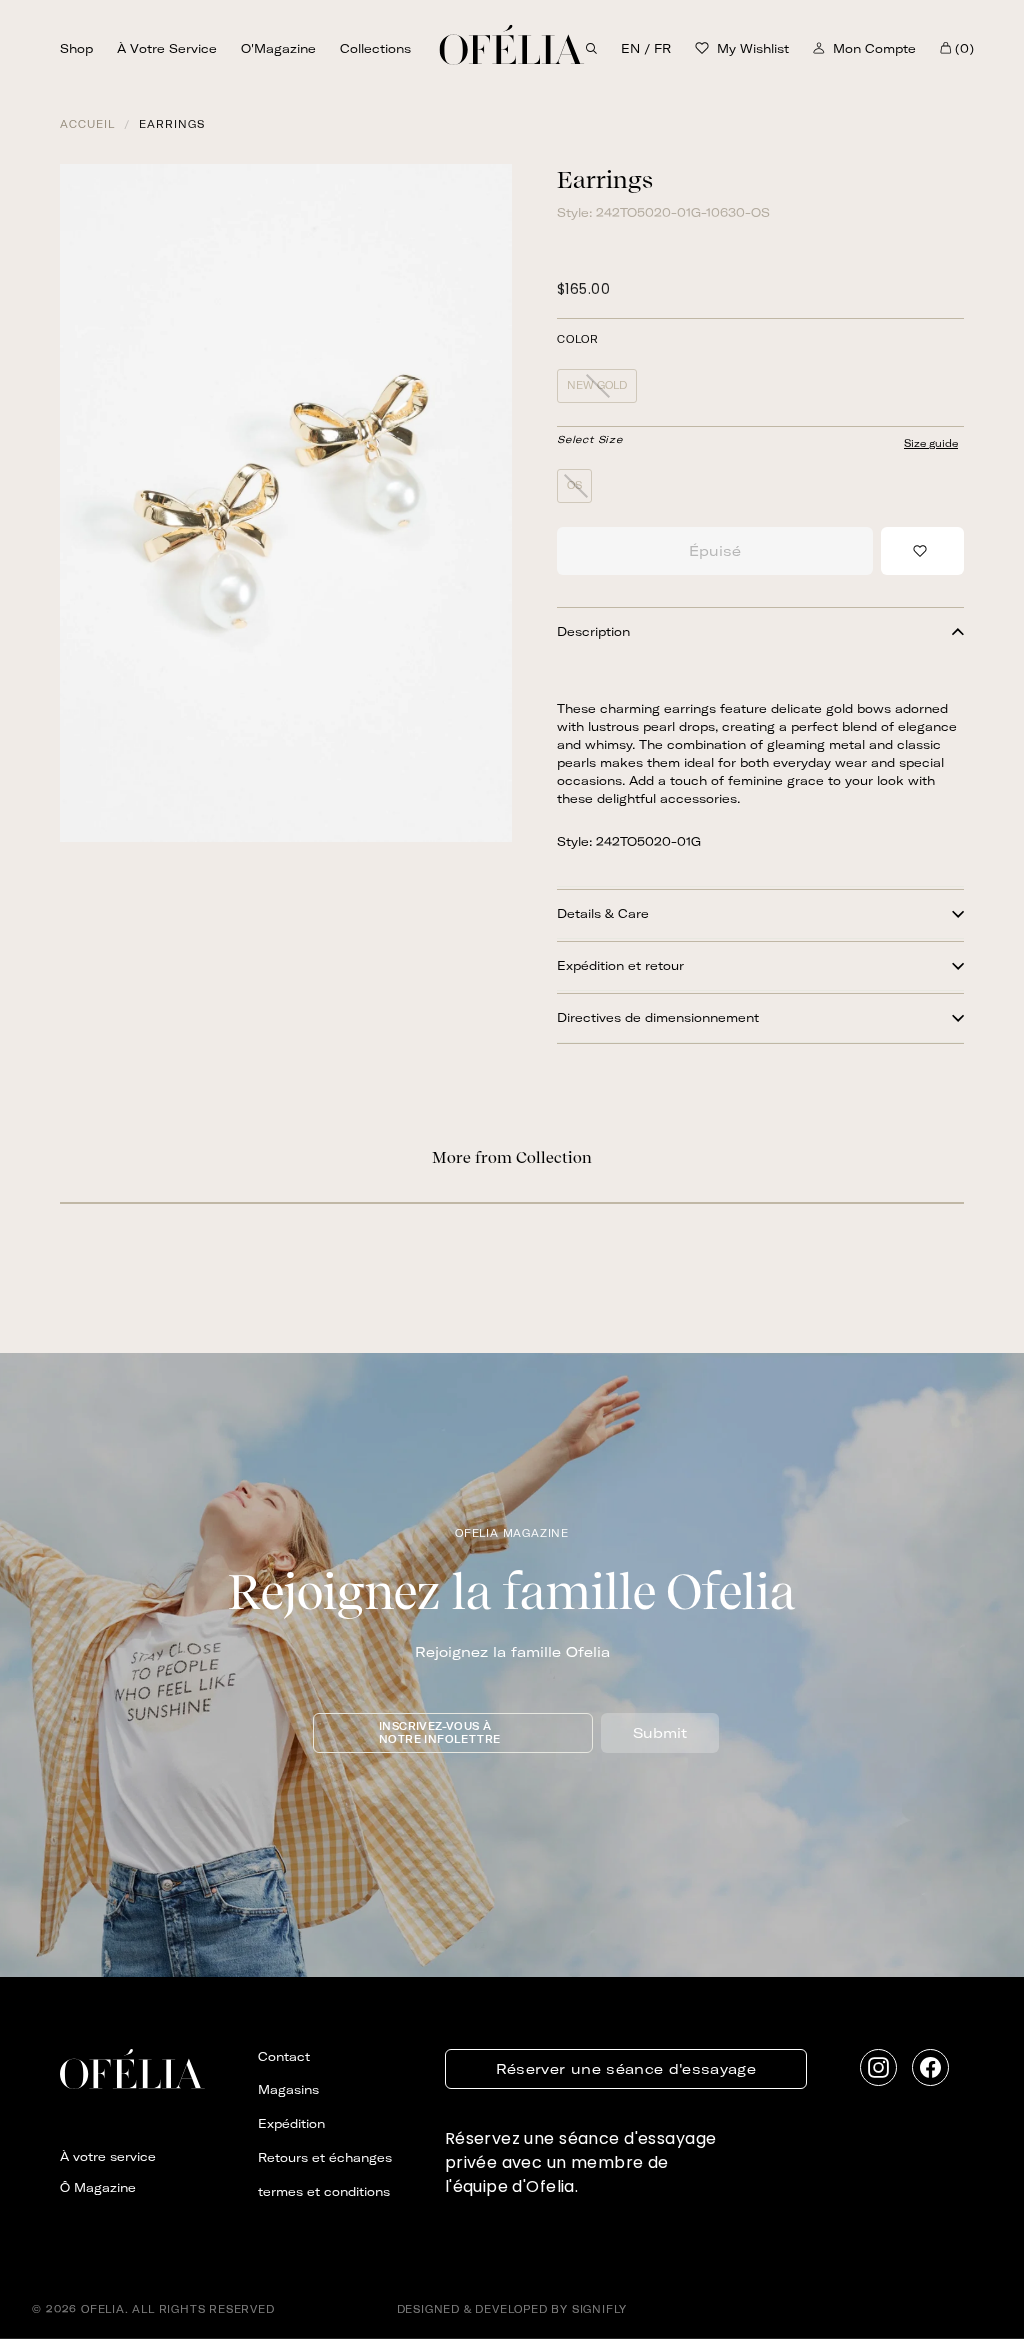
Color (578, 340)
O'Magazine (278, 48)
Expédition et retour (620, 965)
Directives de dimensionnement (658, 1017)
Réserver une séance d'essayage (626, 2069)
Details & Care (603, 913)
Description (593, 631)
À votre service (167, 48)
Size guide (931, 443)
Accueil (87, 124)
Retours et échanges (325, 2157)
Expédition (291, 2123)
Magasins (288, 2089)
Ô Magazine (98, 2187)
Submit (660, 1733)
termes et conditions (324, 2191)
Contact (284, 2056)
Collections (375, 48)
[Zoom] (286, 503)
